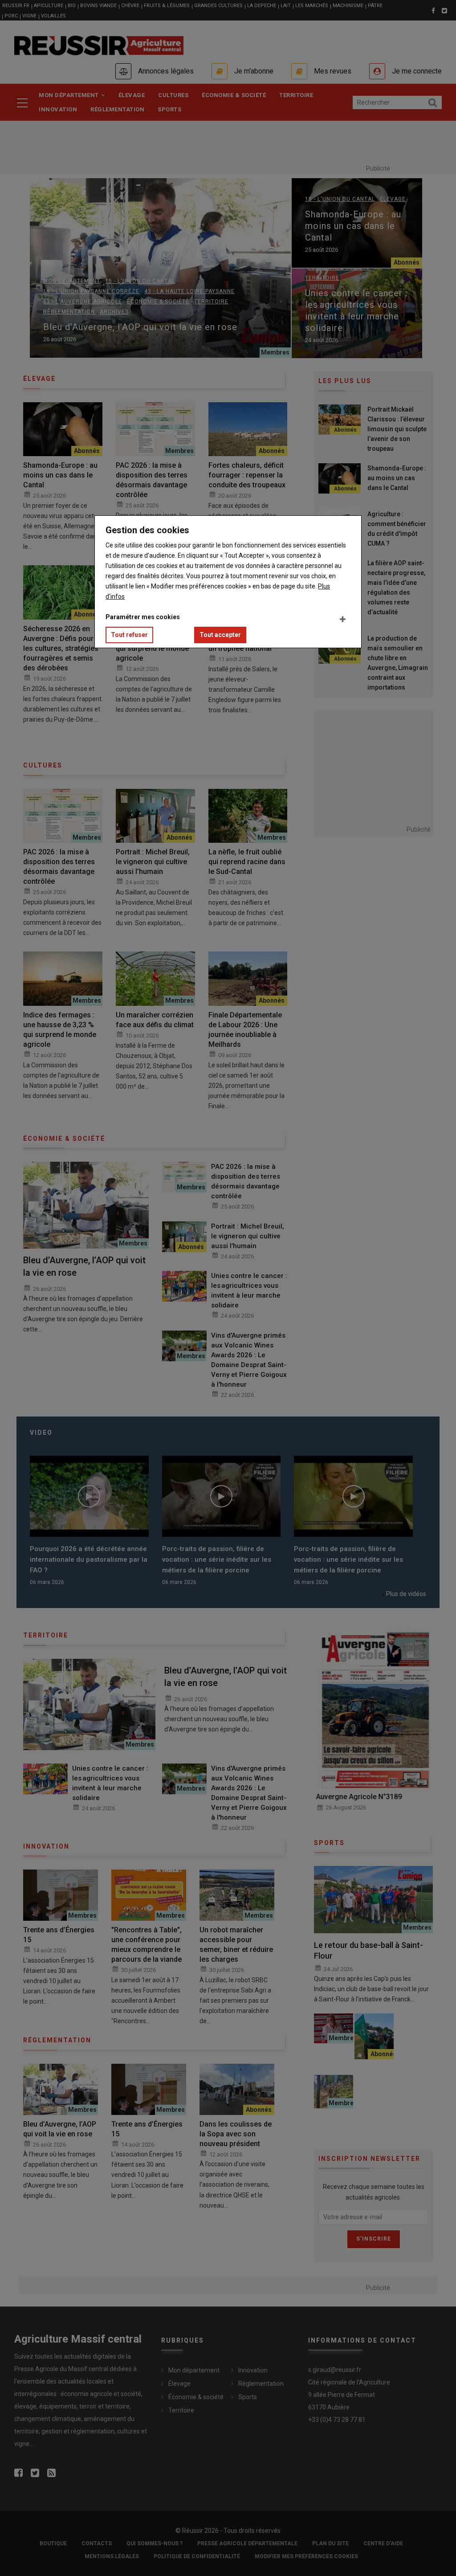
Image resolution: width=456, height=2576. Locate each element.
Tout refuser (129, 635)
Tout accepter (220, 635)
